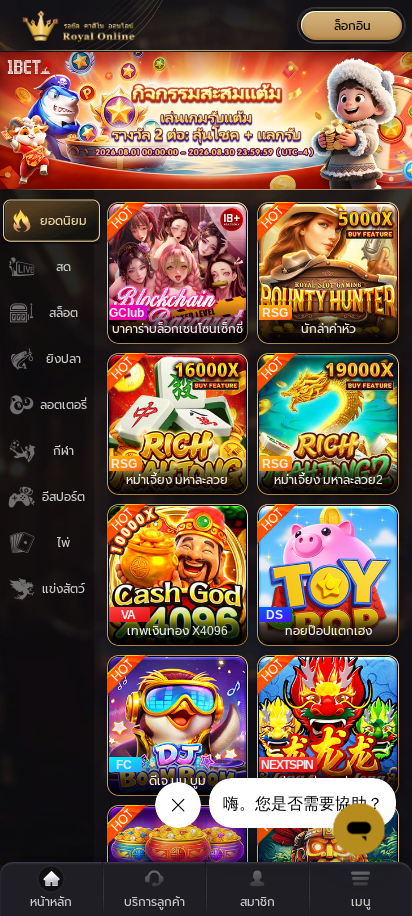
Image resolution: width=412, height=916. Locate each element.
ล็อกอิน (352, 26)
